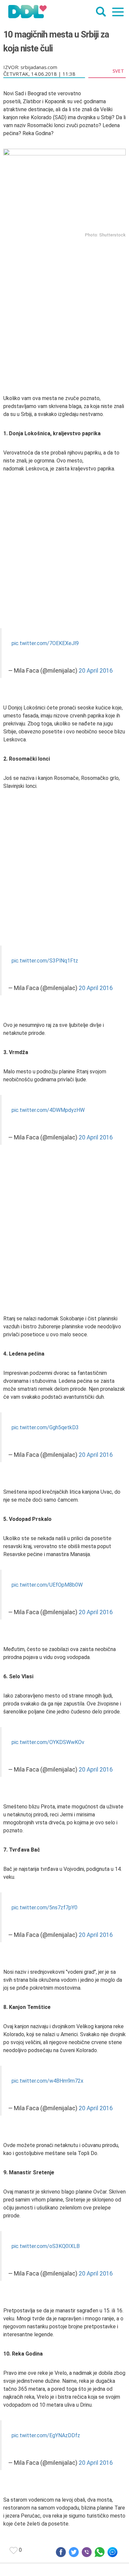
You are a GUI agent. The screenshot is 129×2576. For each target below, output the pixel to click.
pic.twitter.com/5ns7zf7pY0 (44, 1908)
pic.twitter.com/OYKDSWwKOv (48, 1742)
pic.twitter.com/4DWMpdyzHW (48, 1110)
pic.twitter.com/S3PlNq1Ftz (45, 961)
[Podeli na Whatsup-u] (100, 2552)
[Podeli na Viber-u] (87, 2552)
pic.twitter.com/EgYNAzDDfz (46, 2435)
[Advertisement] (64, 307)
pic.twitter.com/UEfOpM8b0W (47, 1585)
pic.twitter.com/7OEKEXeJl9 (45, 643)
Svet (118, 71)
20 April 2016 (96, 671)
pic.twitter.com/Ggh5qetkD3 (45, 1427)
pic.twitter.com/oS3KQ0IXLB (46, 2246)
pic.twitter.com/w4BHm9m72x (47, 2081)
